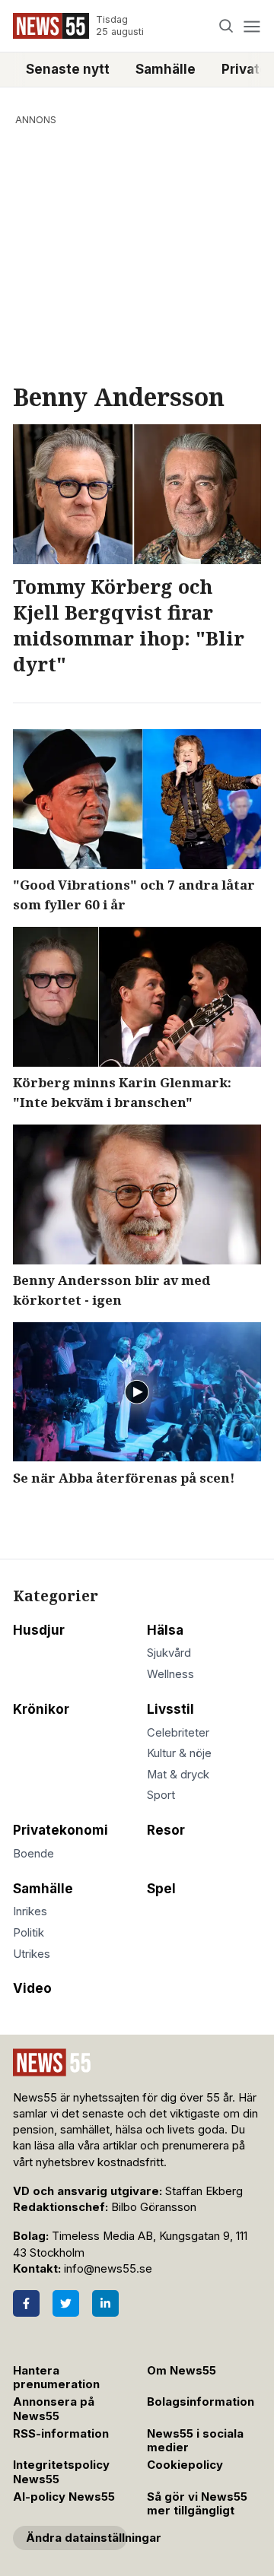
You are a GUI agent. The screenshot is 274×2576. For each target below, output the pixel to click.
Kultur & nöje (179, 1753)
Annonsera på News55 (54, 2409)
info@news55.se (108, 2269)
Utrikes (32, 1954)
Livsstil (170, 1709)
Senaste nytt (68, 69)
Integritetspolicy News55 (61, 2472)
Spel (161, 1889)
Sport (161, 1795)
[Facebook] (26, 2303)
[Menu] (252, 26)
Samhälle (166, 69)
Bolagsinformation (201, 2402)
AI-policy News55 (64, 2497)
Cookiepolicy (185, 2465)
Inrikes (30, 1911)
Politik (29, 1933)
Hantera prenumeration (56, 2378)
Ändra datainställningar (76, 2538)
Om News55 (182, 2371)
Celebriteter (178, 1733)
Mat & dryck (178, 1775)
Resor (166, 1830)
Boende (33, 1854)
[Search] (226, 26)
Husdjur (39, 1630)
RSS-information (61, 2434)
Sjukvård (169, 1653)
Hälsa (165, 1630)
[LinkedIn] (105, 2303)
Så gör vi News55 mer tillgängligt (197, 2504)
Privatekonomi (61, 1830)
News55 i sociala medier (195, 2441)
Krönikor (41, 1709)
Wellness (170, 1674)
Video (32, 1988)
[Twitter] (66, 2303)
